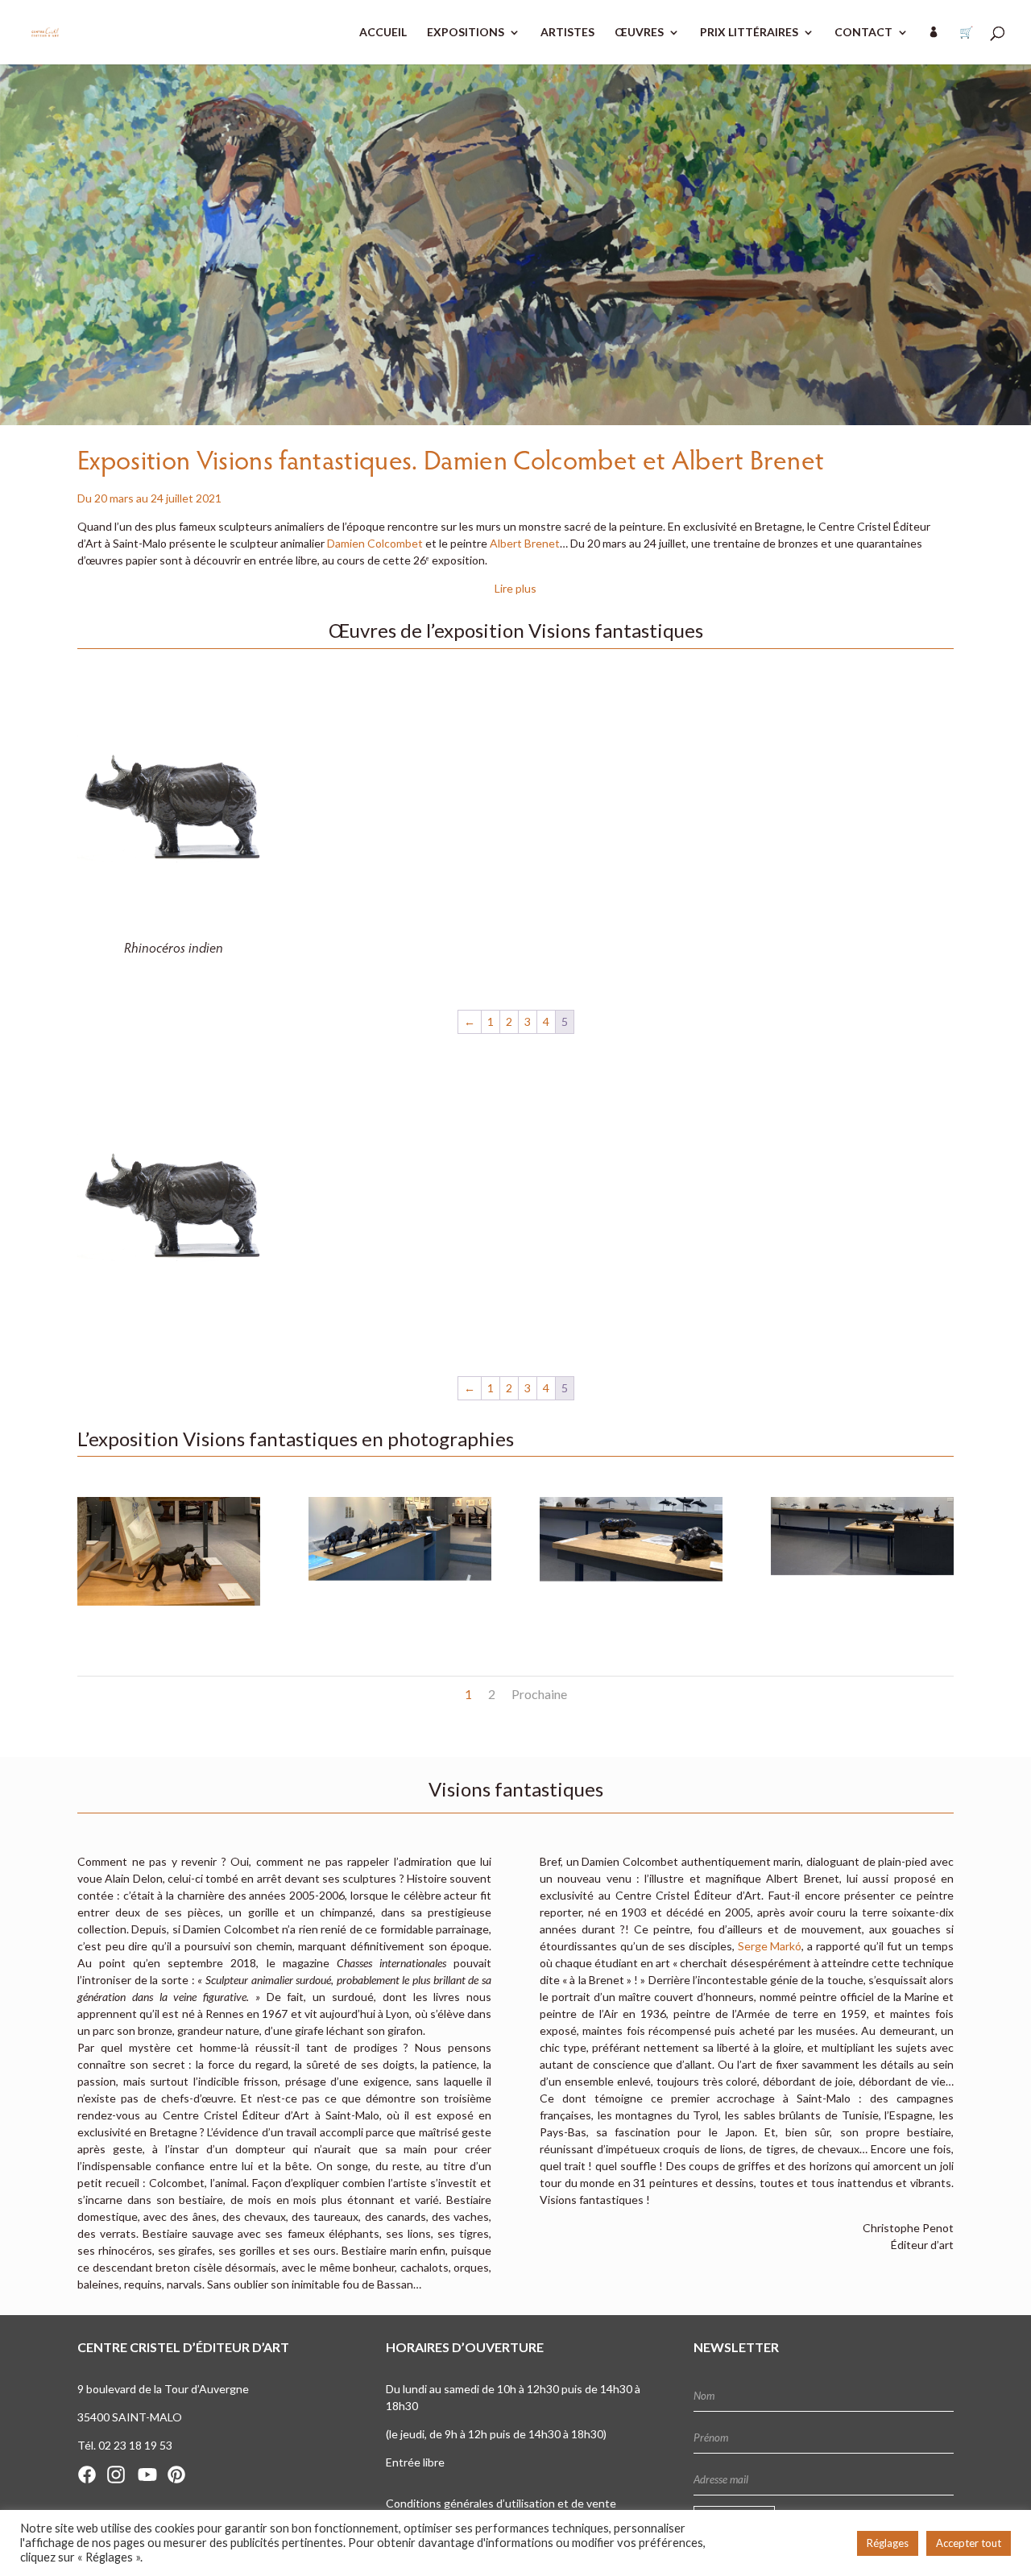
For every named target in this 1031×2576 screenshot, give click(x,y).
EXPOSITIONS (466, 33)
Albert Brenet (525, 543)
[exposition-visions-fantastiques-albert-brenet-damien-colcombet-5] (400, 1623)
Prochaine (539, 1694)
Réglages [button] (888, 2543)
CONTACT (863, 33)
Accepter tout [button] (969, 2543)
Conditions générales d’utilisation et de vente (501, 2503)
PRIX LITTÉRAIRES (749, 33)
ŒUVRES (639, 33)
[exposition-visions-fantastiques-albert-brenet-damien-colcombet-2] (631, 1623)
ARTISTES (567, 33)
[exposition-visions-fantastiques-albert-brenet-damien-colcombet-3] (862, 1623)
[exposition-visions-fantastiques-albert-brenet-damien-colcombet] (169, 1623)
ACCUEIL (383, 33)
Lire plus (515, 588)
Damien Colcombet (375, 543)
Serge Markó (770, 1946)
